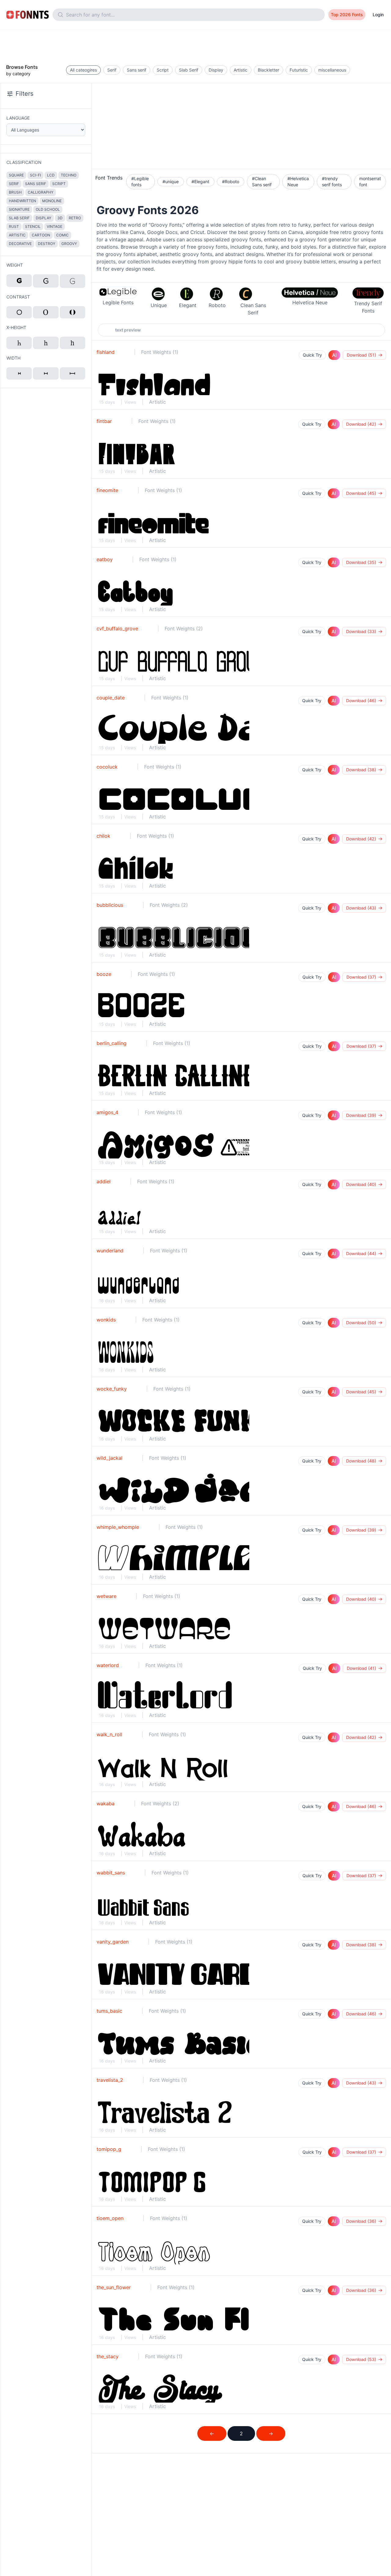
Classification (24, 162)
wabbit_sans (111, 1873)
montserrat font (370, 182)
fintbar (104, 421)
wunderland (110, 1251)
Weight (15, 265)
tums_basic (109, 2011)
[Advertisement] (195, 43)
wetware (106, 1596)
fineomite (107, 490)
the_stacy (108, 2356)
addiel (104, 1181)
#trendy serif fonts (332, 182)
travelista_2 (110, 2080)
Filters (24, 94)
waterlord (108, 1665)
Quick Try (312, 355)
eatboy (105, 559)
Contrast (18, 297)
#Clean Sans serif (262, 182)
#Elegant (200, 182)
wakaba (106, 1803)
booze (104, 974)
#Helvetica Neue (298, 182)
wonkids (106, 1320)
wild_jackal (110, 1458)
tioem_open (110, 2218)
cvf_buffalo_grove (117, 628)
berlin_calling (111, 1043)
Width (13, 358)
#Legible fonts (140, 182)
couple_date (111, 698)
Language (18, 118)
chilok (103, 836)
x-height (16, 327)
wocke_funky (112, 1389)
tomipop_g (109, 2149)
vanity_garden (113, 1942)
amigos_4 (107, 1112)
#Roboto (231, 182)
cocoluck (107, 767)
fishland (106, 352)
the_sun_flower (114, 2287)
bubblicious (110, 905)
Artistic (157, 402)
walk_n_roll (109, 1734)
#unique (171, 182)
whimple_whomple (118, 1527)
